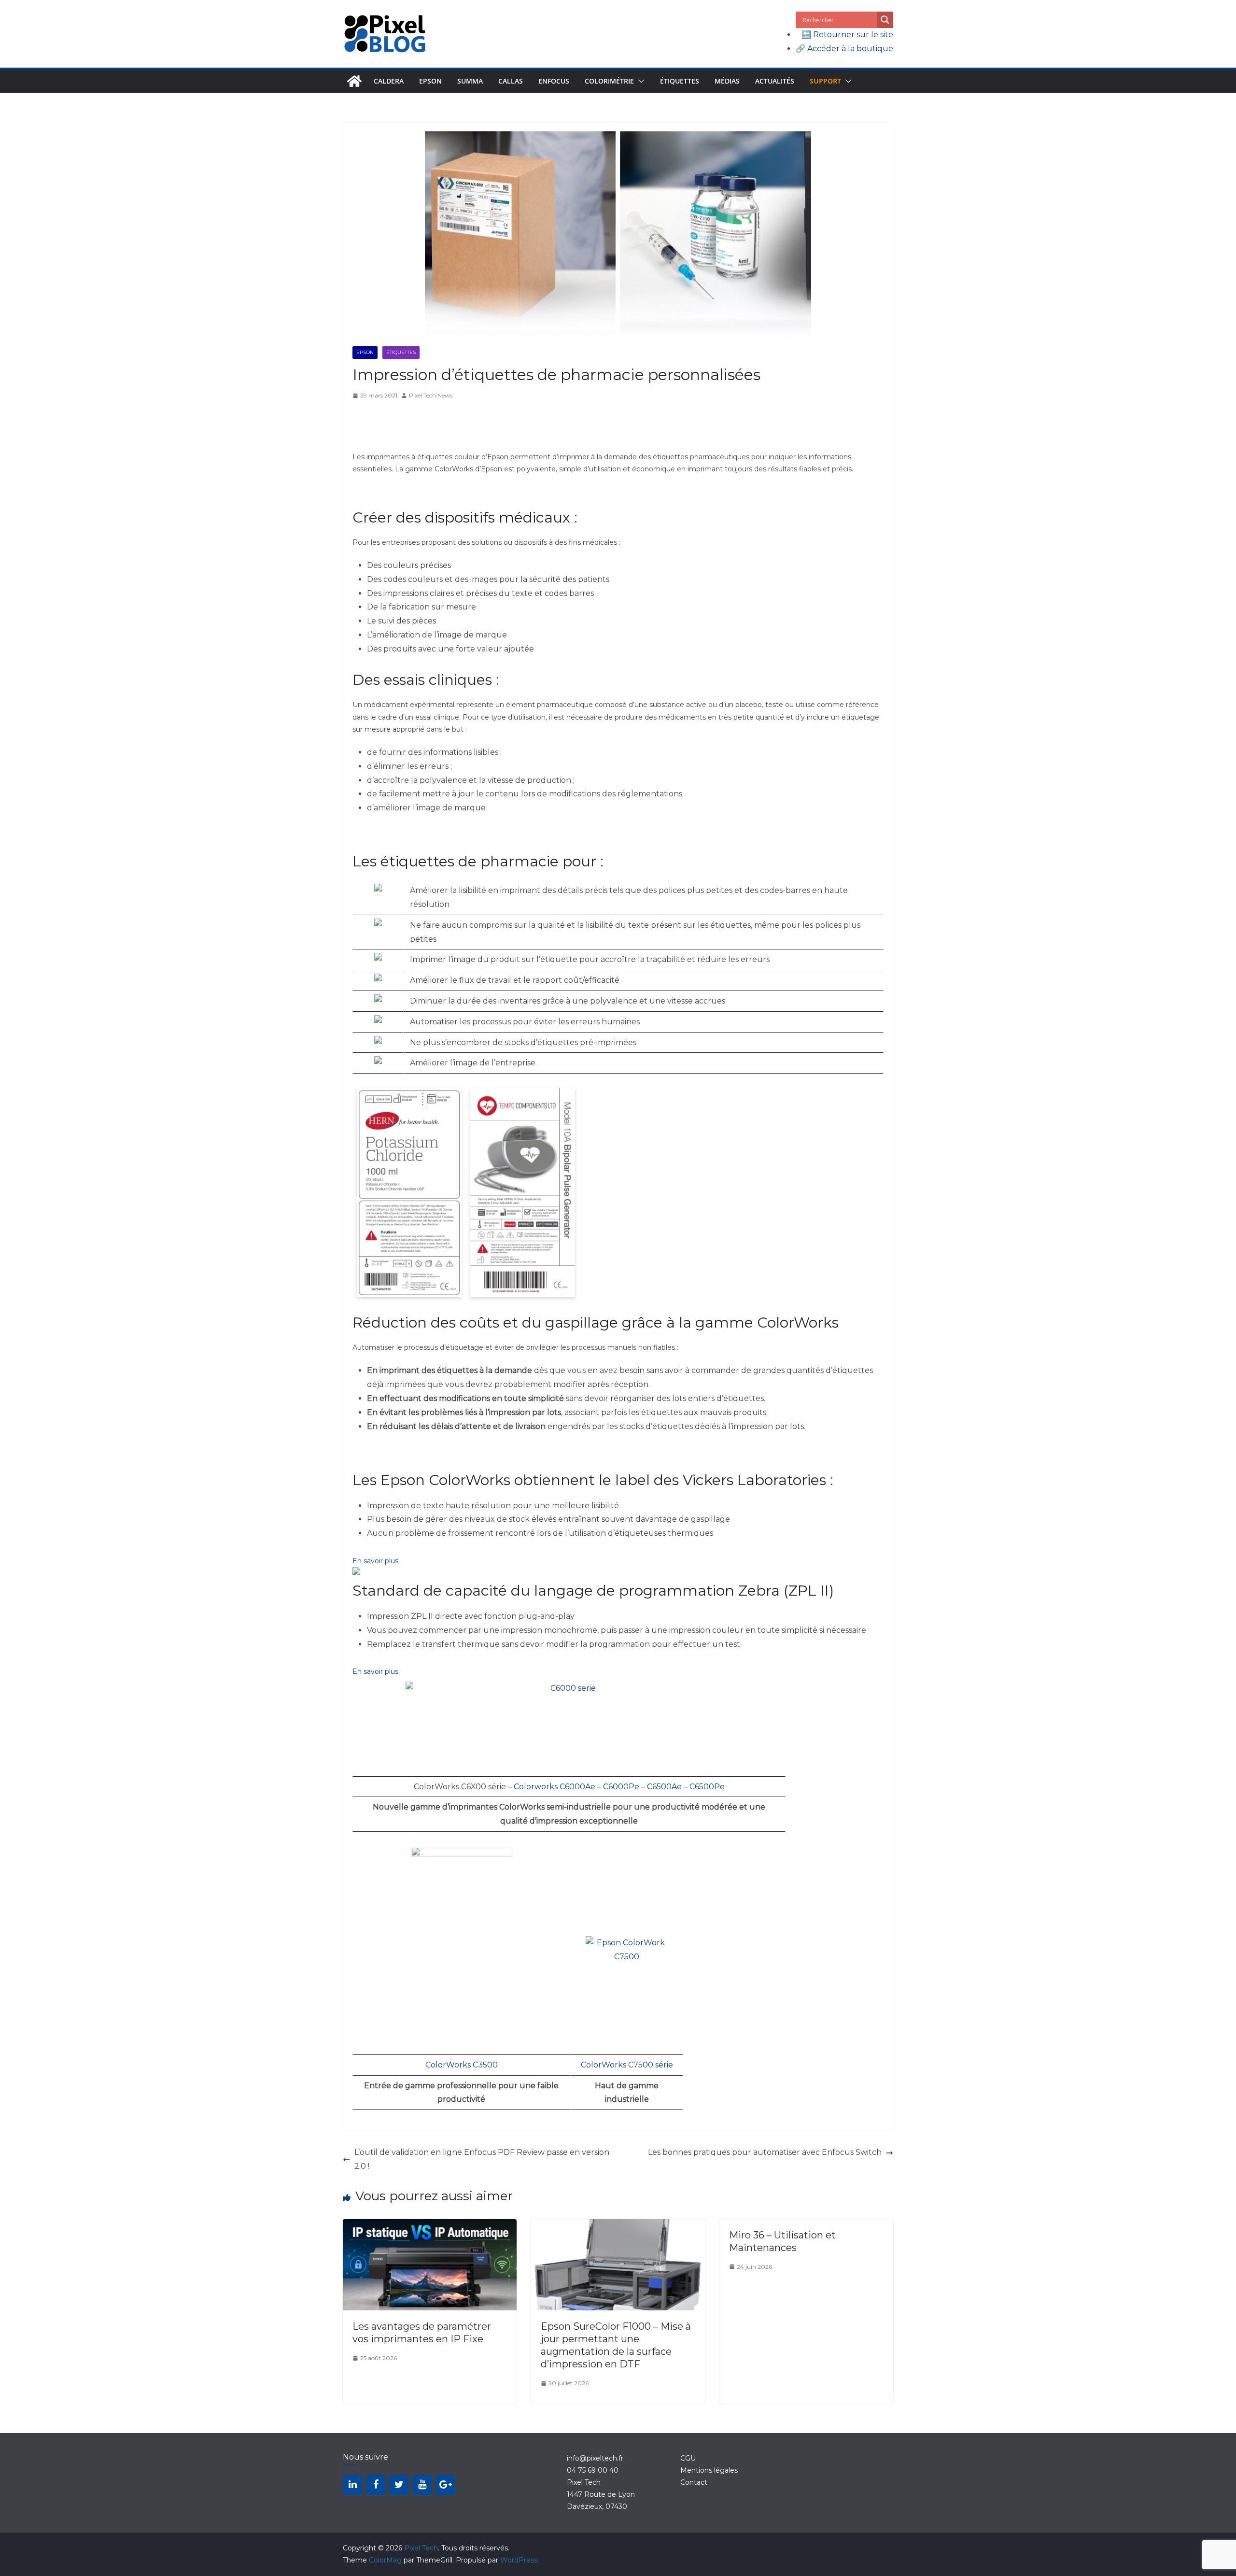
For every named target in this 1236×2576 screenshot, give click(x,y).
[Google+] (445, 2485)
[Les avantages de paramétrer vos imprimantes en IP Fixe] (430, 2226)
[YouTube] (422, 2485)
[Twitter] (399, 2485)
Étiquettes (680, 81)
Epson (430, 81)
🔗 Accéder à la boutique (844, 49)
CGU (688, 2458)
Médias (727, 81)
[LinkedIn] (352, 2485)
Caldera (389, 81)
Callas (511, 81)
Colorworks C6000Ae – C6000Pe (576, 1787)
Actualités (775, 81)
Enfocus (554, 81)
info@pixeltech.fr (595, 2458)
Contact (694, 2482)
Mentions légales (709, 2470)
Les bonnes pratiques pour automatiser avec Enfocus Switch (765, 2152)
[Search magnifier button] (885, 20)
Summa (470, 81)
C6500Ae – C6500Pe (685, 1787)
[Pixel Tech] (354, 81)
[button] (639, 81)
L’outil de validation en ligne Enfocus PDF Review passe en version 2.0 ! (482, 2159)
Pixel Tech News (431, 395)
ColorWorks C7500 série (627, 2065)
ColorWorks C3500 (462, 2065)
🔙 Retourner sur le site (847, 35)
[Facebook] (376, 2485)
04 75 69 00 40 (593, 2470)
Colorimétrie (609, 81)
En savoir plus (375, 1561)
